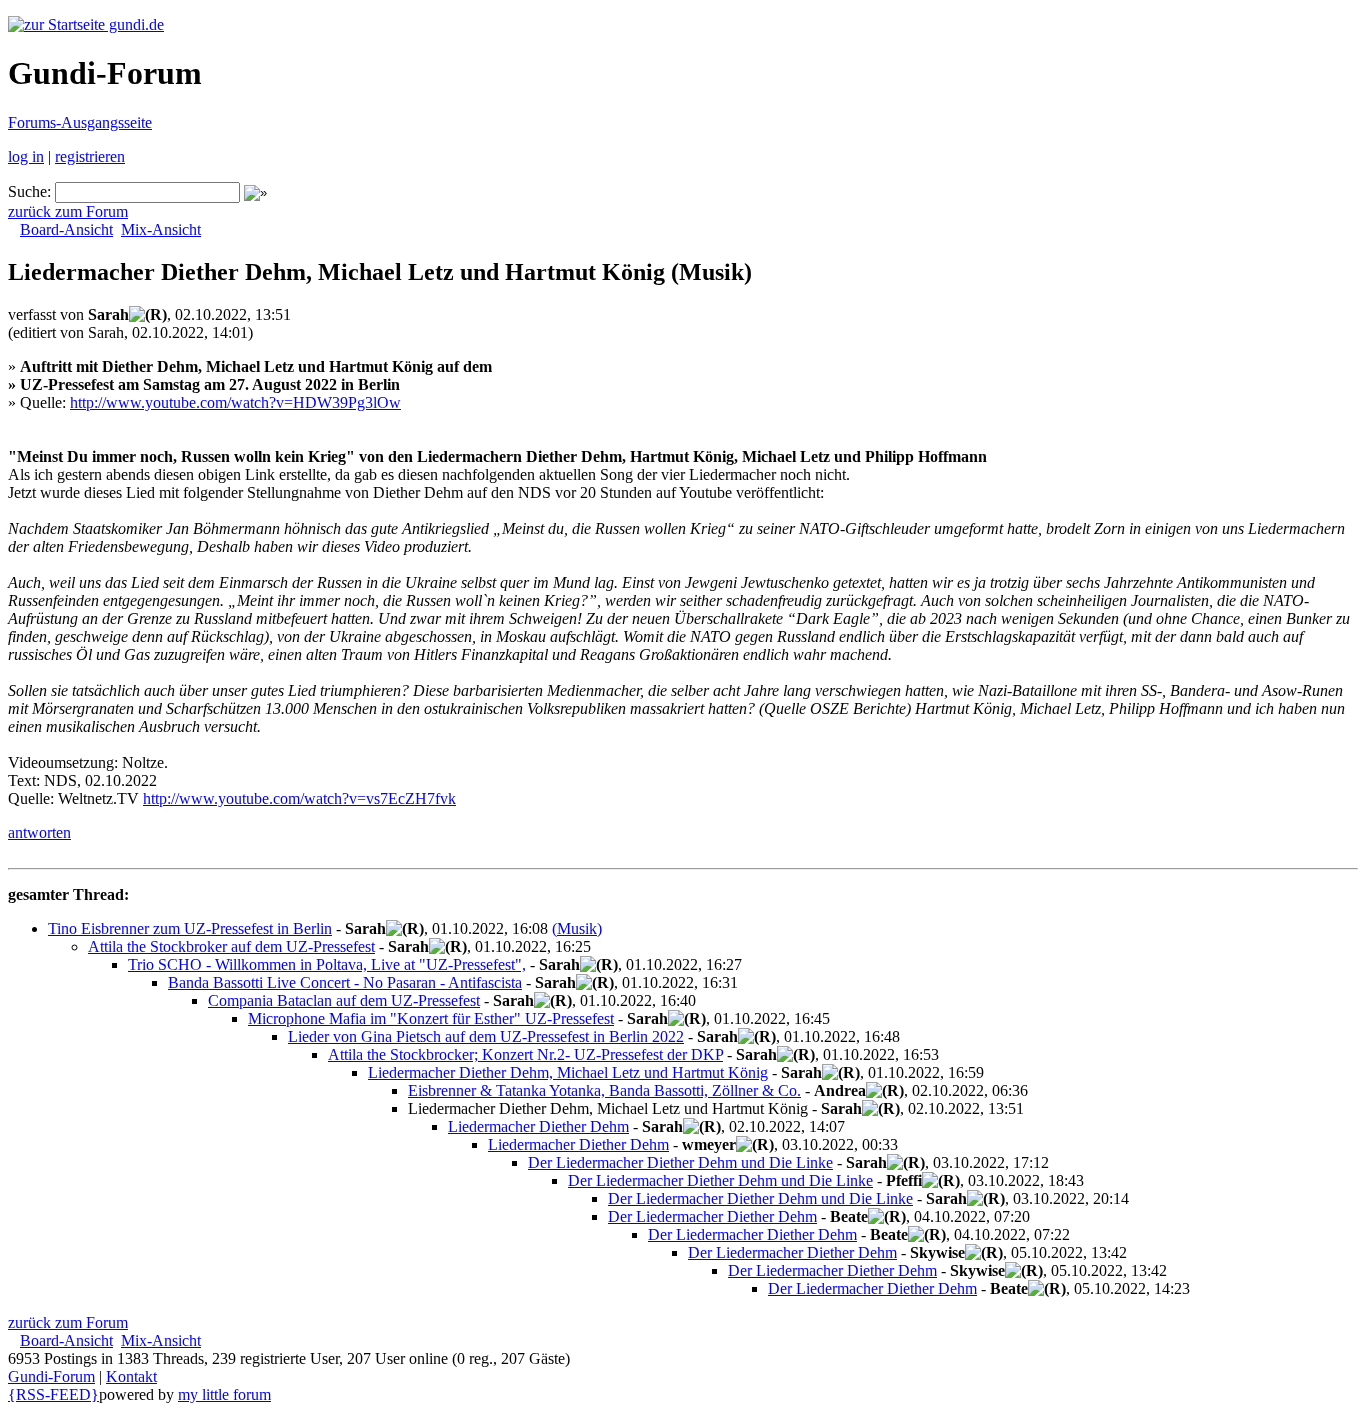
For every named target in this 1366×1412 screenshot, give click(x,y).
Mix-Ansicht (161, 229)
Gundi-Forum (51, 1376)
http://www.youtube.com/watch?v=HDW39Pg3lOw (235, 402)
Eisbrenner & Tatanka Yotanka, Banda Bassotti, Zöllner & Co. (604, 1090)
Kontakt (131, 1376)
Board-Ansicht (66, 229)
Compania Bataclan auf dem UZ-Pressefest (344, 1000)
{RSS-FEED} (53, 1394)
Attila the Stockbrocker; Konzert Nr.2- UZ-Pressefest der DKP (525, 1054)
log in (26, 156)
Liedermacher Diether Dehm (538, 1126)
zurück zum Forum (68, 211)
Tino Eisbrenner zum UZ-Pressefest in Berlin (190, 928)
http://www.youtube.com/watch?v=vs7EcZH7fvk (299, 798)
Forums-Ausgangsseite (80, 122)
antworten (39, 832)
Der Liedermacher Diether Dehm (712, 1216)
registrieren (90, 156)
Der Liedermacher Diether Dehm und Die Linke (680, 1162)
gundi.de (134, 24)
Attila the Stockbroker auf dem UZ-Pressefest (231, 946)
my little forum (224, 1394)
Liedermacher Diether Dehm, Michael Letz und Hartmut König (568, 1072)
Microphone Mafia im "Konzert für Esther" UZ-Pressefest (431, 1018)
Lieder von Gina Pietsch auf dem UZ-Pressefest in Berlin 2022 (486, 1036)
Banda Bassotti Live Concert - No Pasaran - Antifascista (345, 982)
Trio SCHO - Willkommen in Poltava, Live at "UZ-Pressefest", (327, 964)
